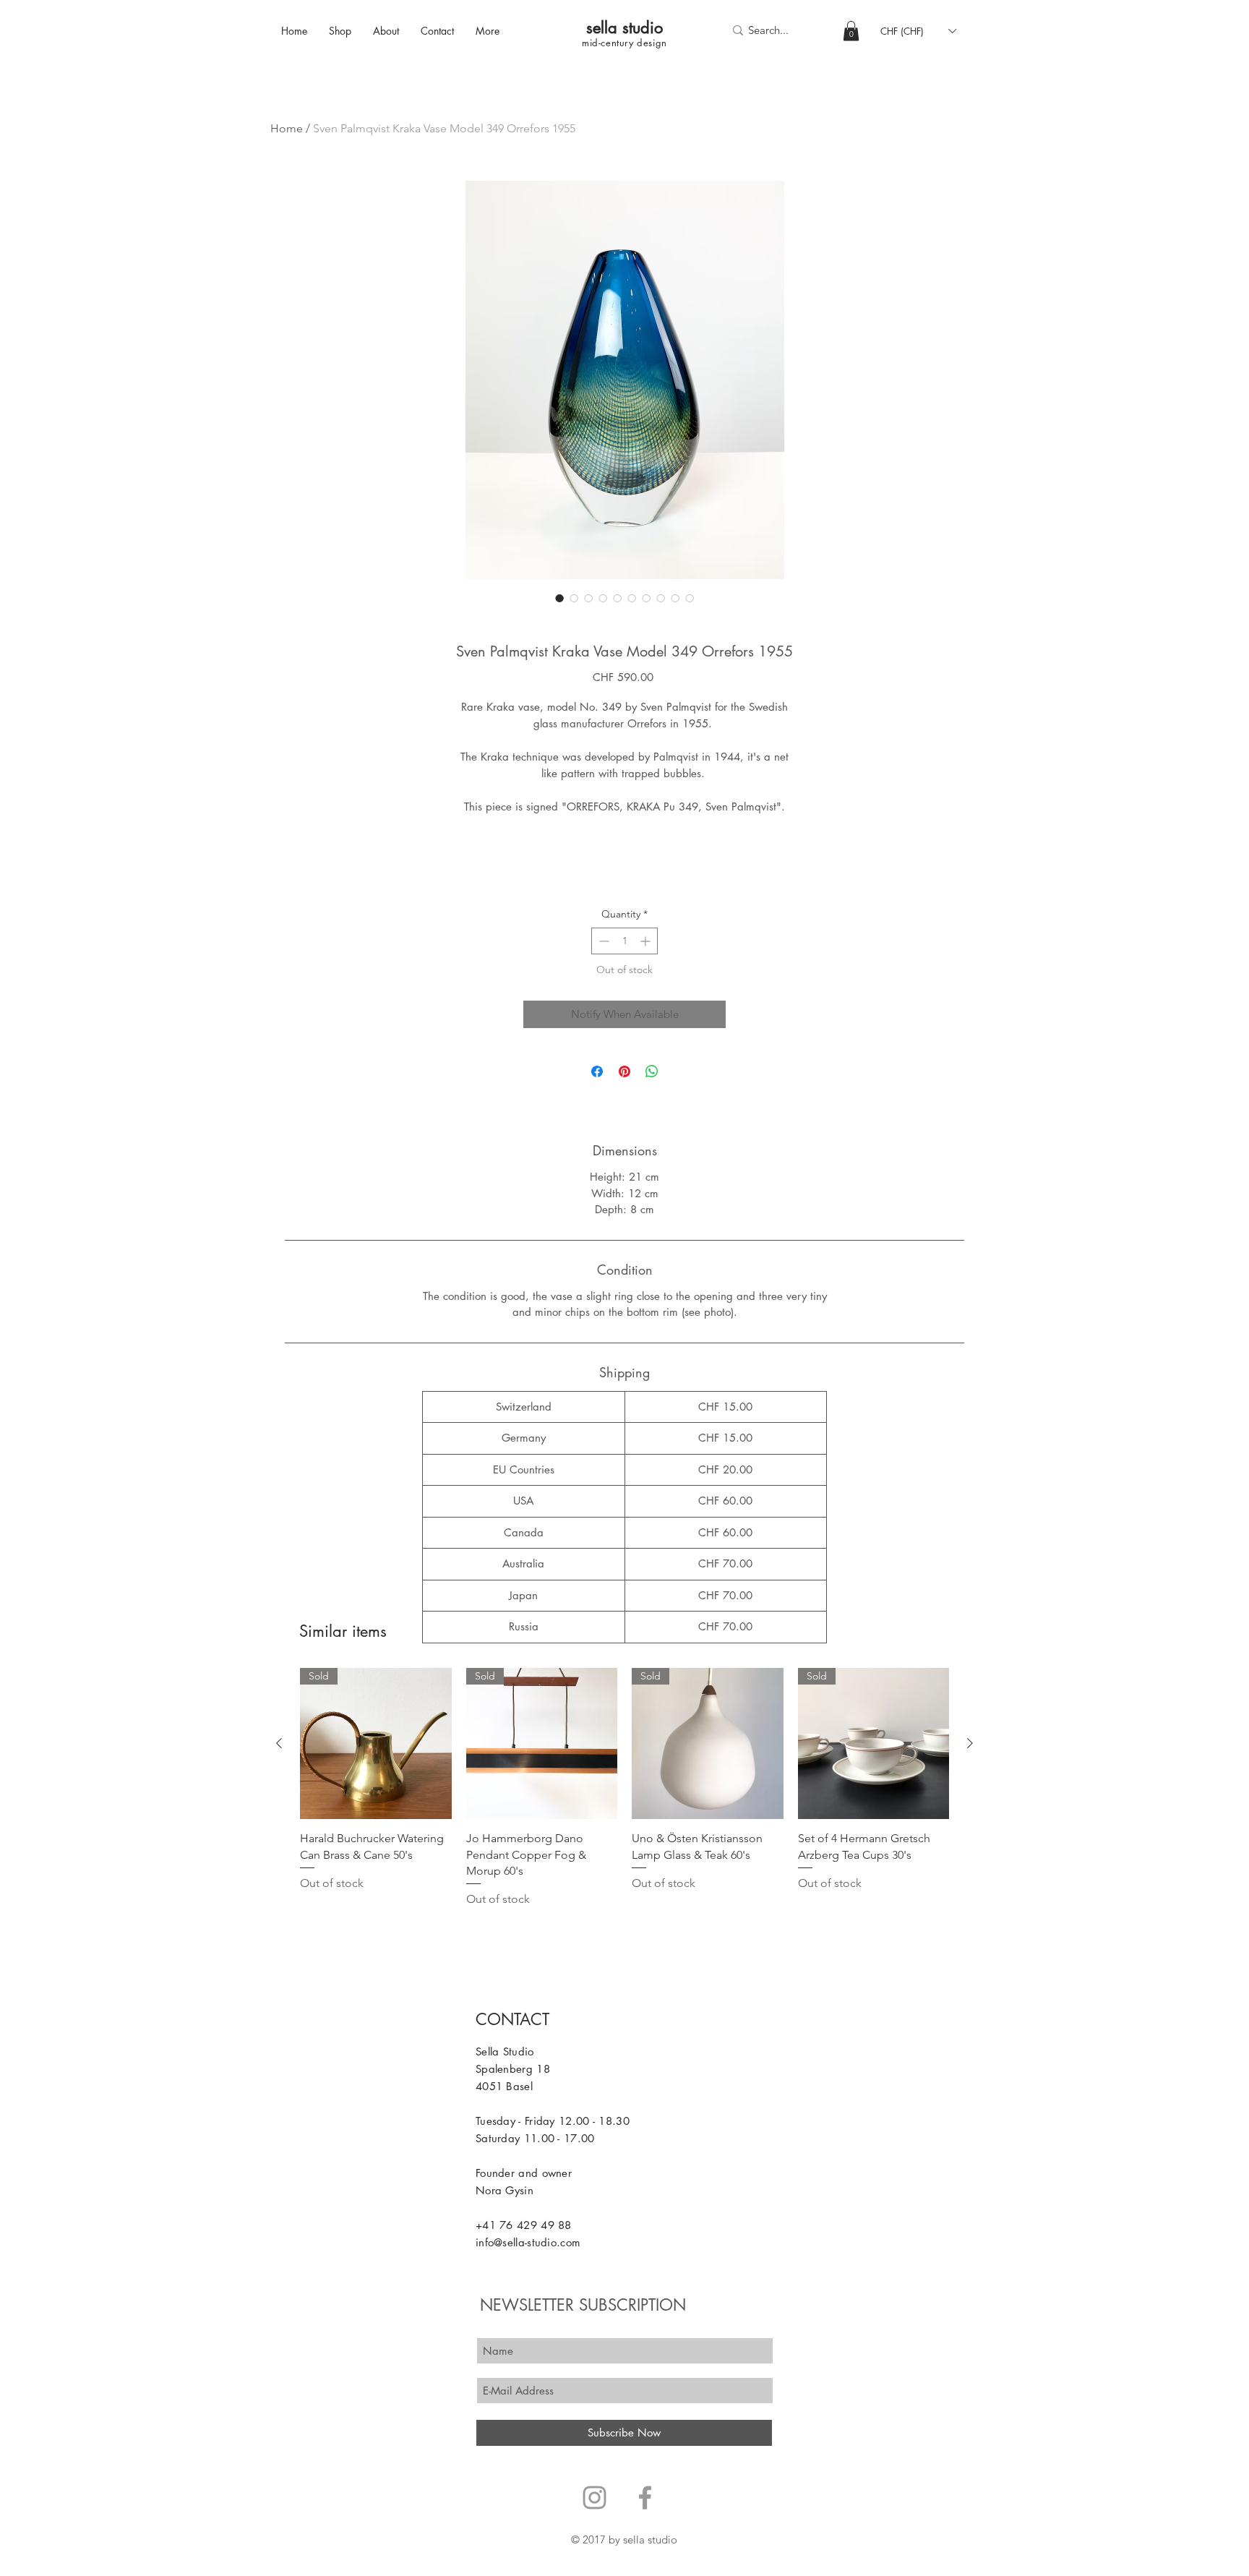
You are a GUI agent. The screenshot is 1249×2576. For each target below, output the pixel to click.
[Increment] (647, 941)
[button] (851, 31)
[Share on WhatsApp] (652, 1071)
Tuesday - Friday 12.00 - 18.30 (553, 2121)
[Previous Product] (279, 1743)
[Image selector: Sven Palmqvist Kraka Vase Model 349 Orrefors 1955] (559, 598)
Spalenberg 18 (513, 2069)
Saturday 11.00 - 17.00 (535, 2138)
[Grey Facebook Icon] (645, 2498)
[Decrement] (602, 941)
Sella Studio (505, 2051)
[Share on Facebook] (597, 1071)
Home (287, 128)
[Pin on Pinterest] (624, 1071)
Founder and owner (524, 2173)
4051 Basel (504, 2086)
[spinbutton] (624, 941)
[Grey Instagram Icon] (595, 2498)
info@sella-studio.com (528, 2242)
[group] (624, 1788)
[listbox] (918, 31)
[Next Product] (970, 1743)
